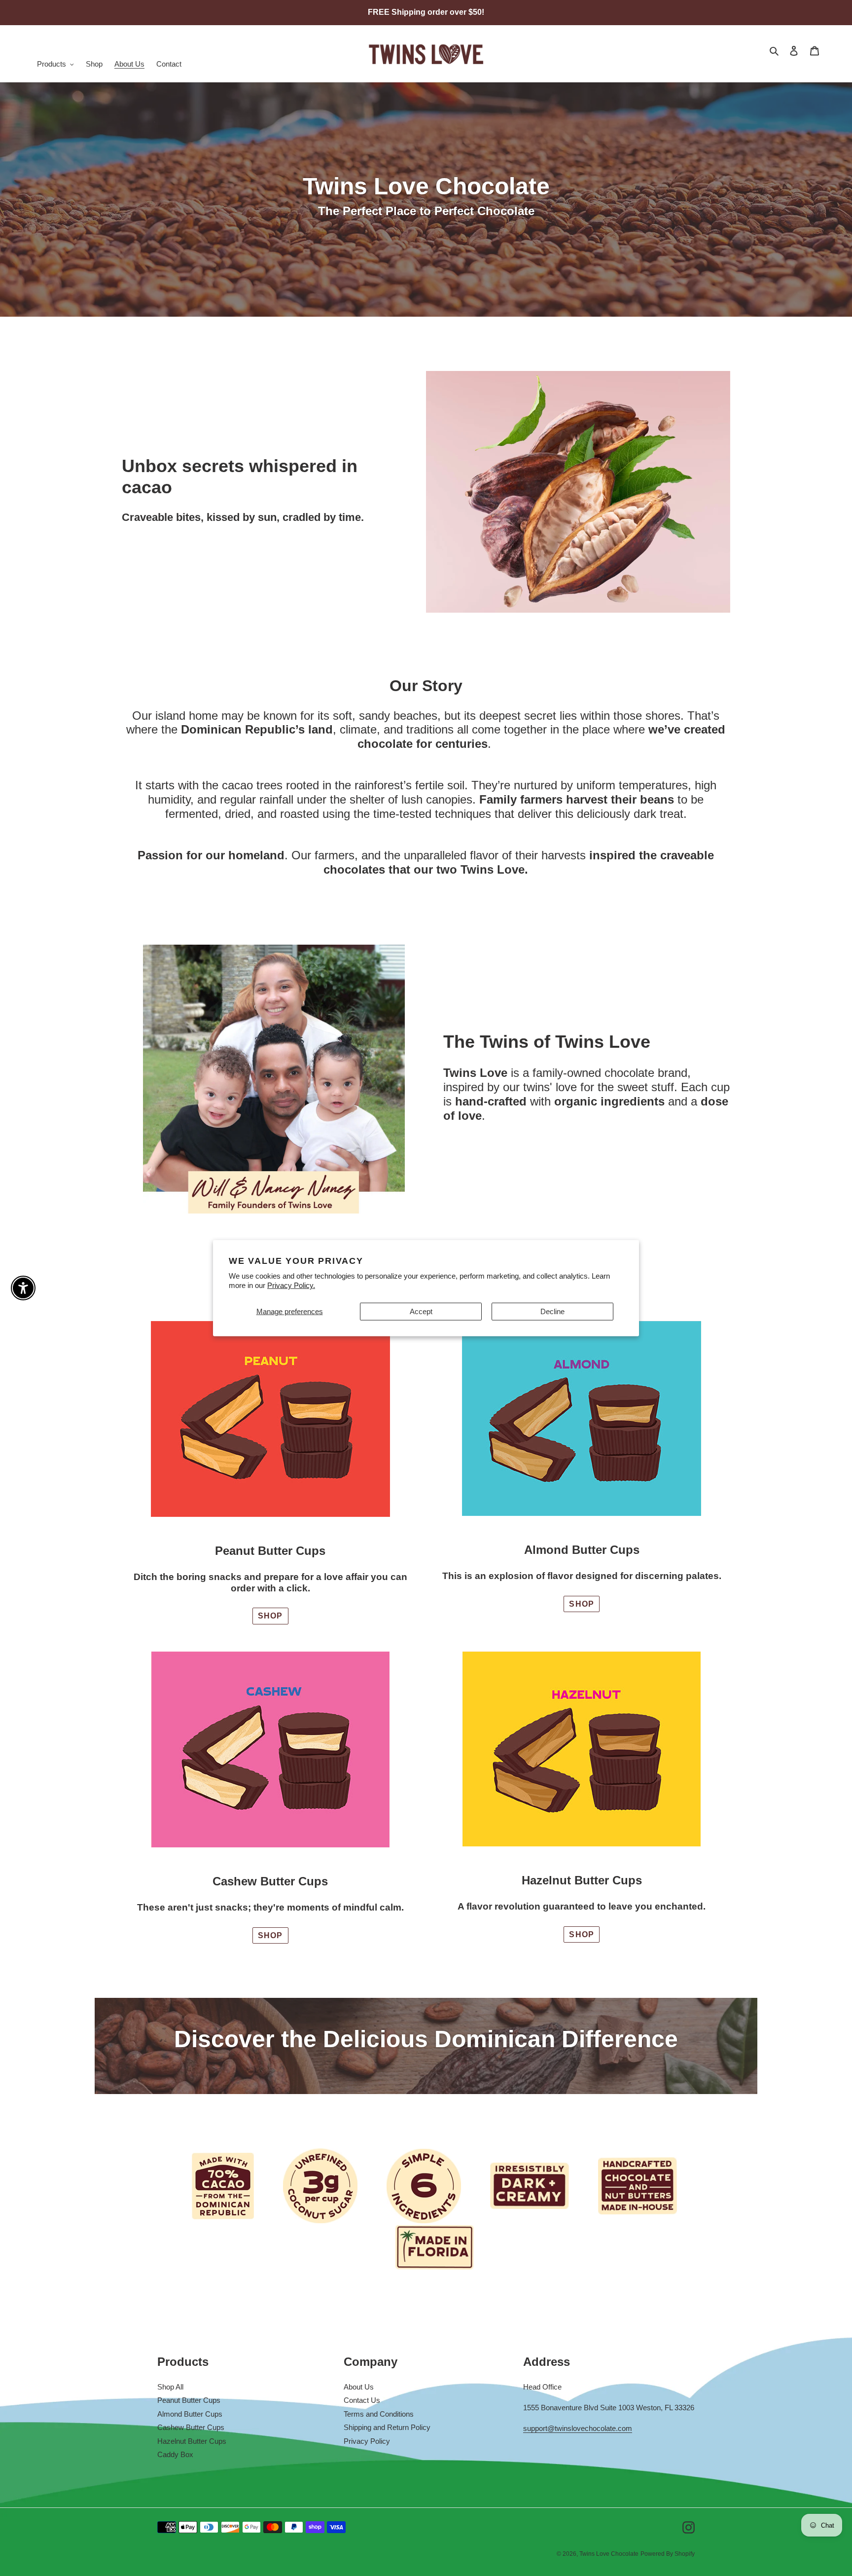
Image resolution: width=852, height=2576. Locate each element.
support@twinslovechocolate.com (578, 2428)
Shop (270, 1616)
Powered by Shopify (668, 2554)
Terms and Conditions (379, 2414)
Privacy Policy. (291, 1285)
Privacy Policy (367, 2441)
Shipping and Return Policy (387, 2427)
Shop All (170, 2387)
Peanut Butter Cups (189, 2400)
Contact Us (362, 2400)
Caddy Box (175, 2454)
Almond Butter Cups (190, 2414)
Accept (421, 1311)
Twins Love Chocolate (609, 2554)
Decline (552, 1311)
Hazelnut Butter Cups (192, 2441)
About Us (359, 2387)
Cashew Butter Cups (191, 2427)
